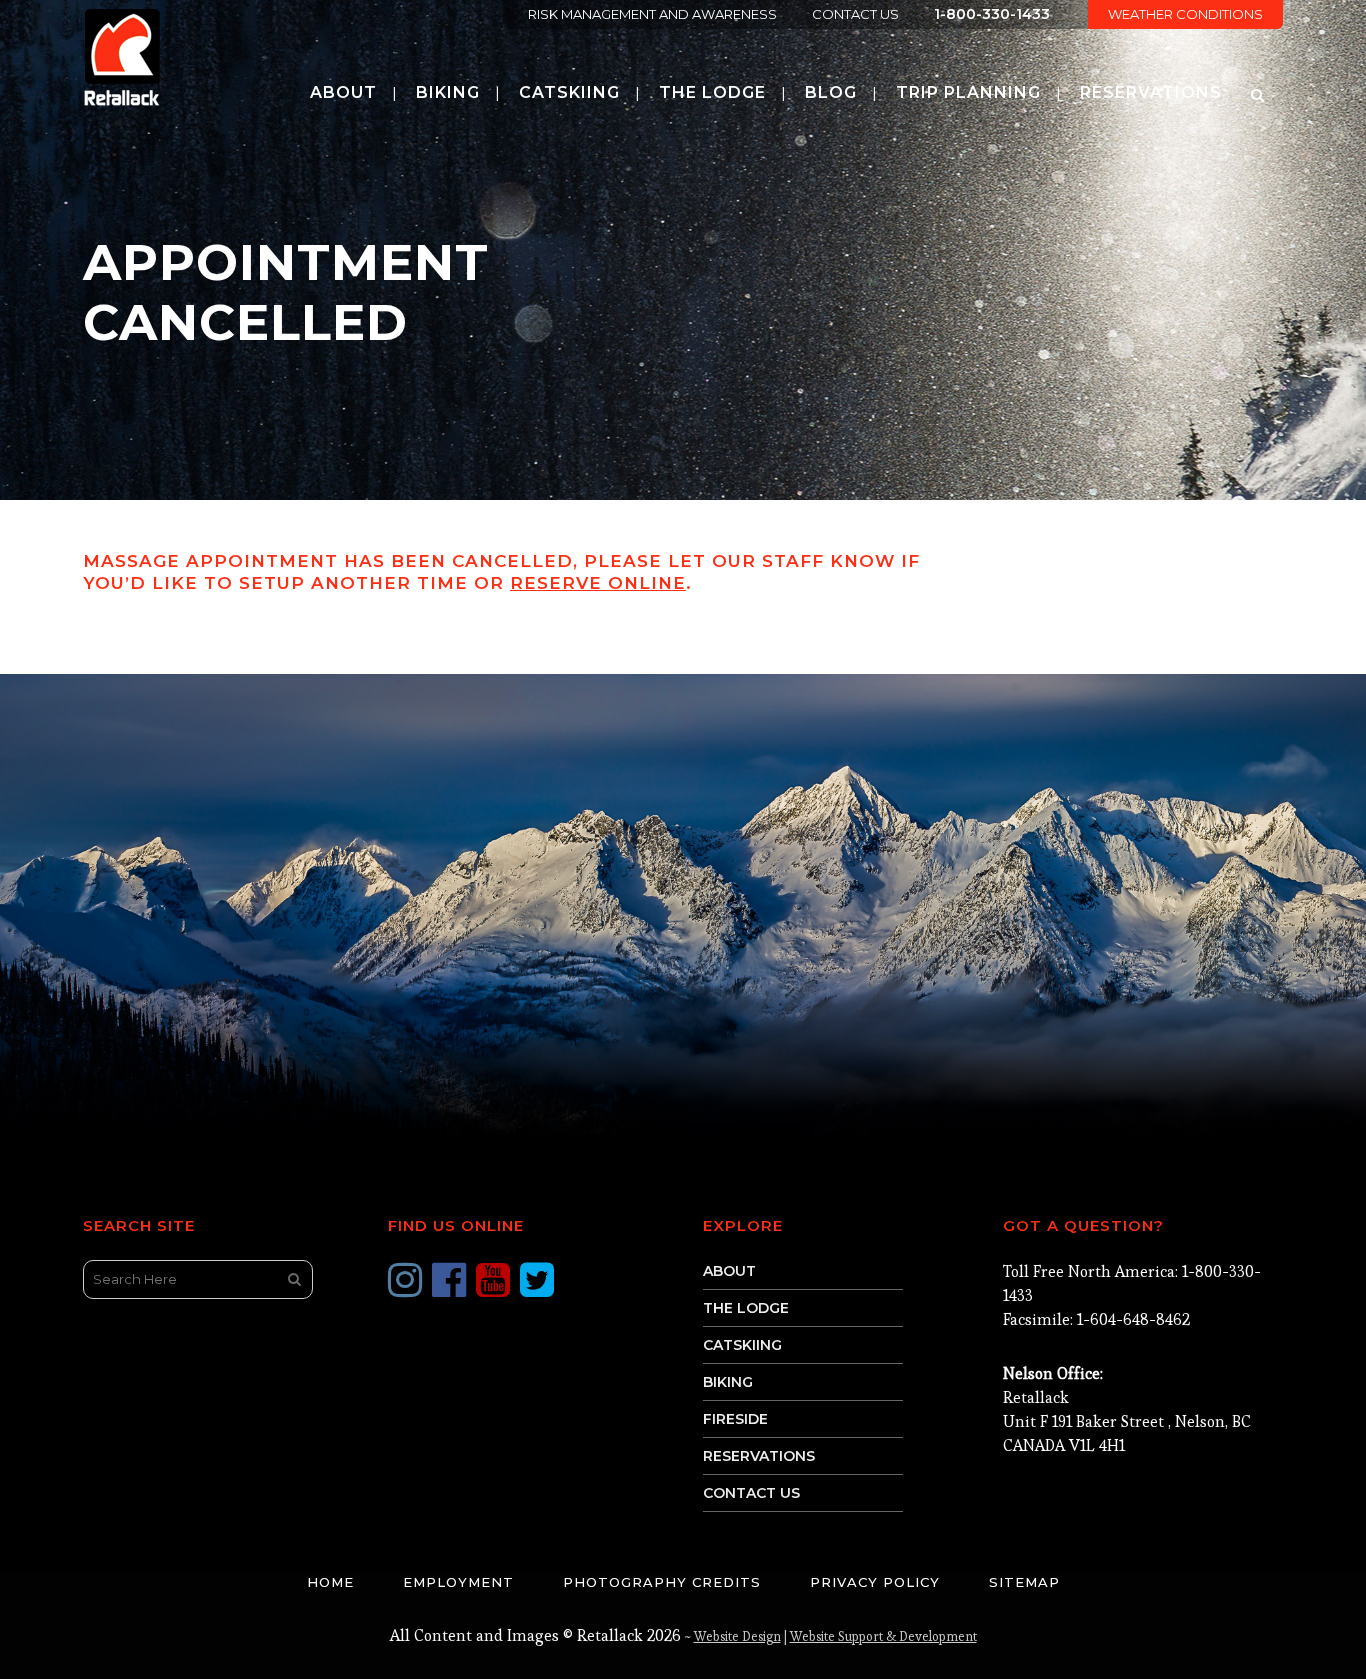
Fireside (735, 1419)
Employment (458, 1582)
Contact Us (855, 14)
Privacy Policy (875, 1582)
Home (330, 1582)
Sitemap (1024, 1582)
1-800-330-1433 (992, 14)
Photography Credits (662, 1582)
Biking (728, 1382)
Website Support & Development (883, 1636)
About (729, 1271)
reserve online (598, 583)
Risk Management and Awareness (652, 14)
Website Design (737, 1636)
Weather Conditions (1185, 14)
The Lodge (746, 1308)
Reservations (759, 1456)
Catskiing (742, 1345)
